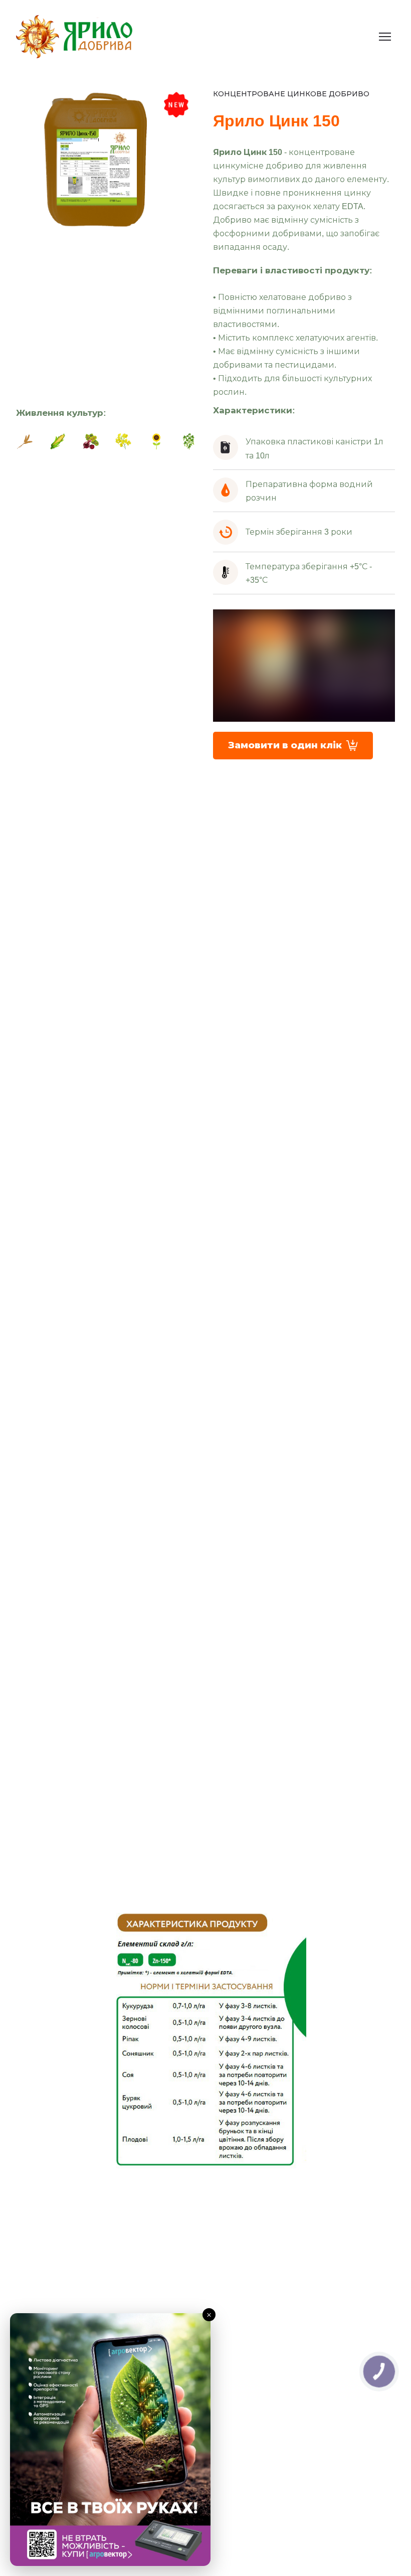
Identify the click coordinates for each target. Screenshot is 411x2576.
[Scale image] (25, 441)
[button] (293, 746)
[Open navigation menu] (385, 37)
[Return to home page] (74, 37)
